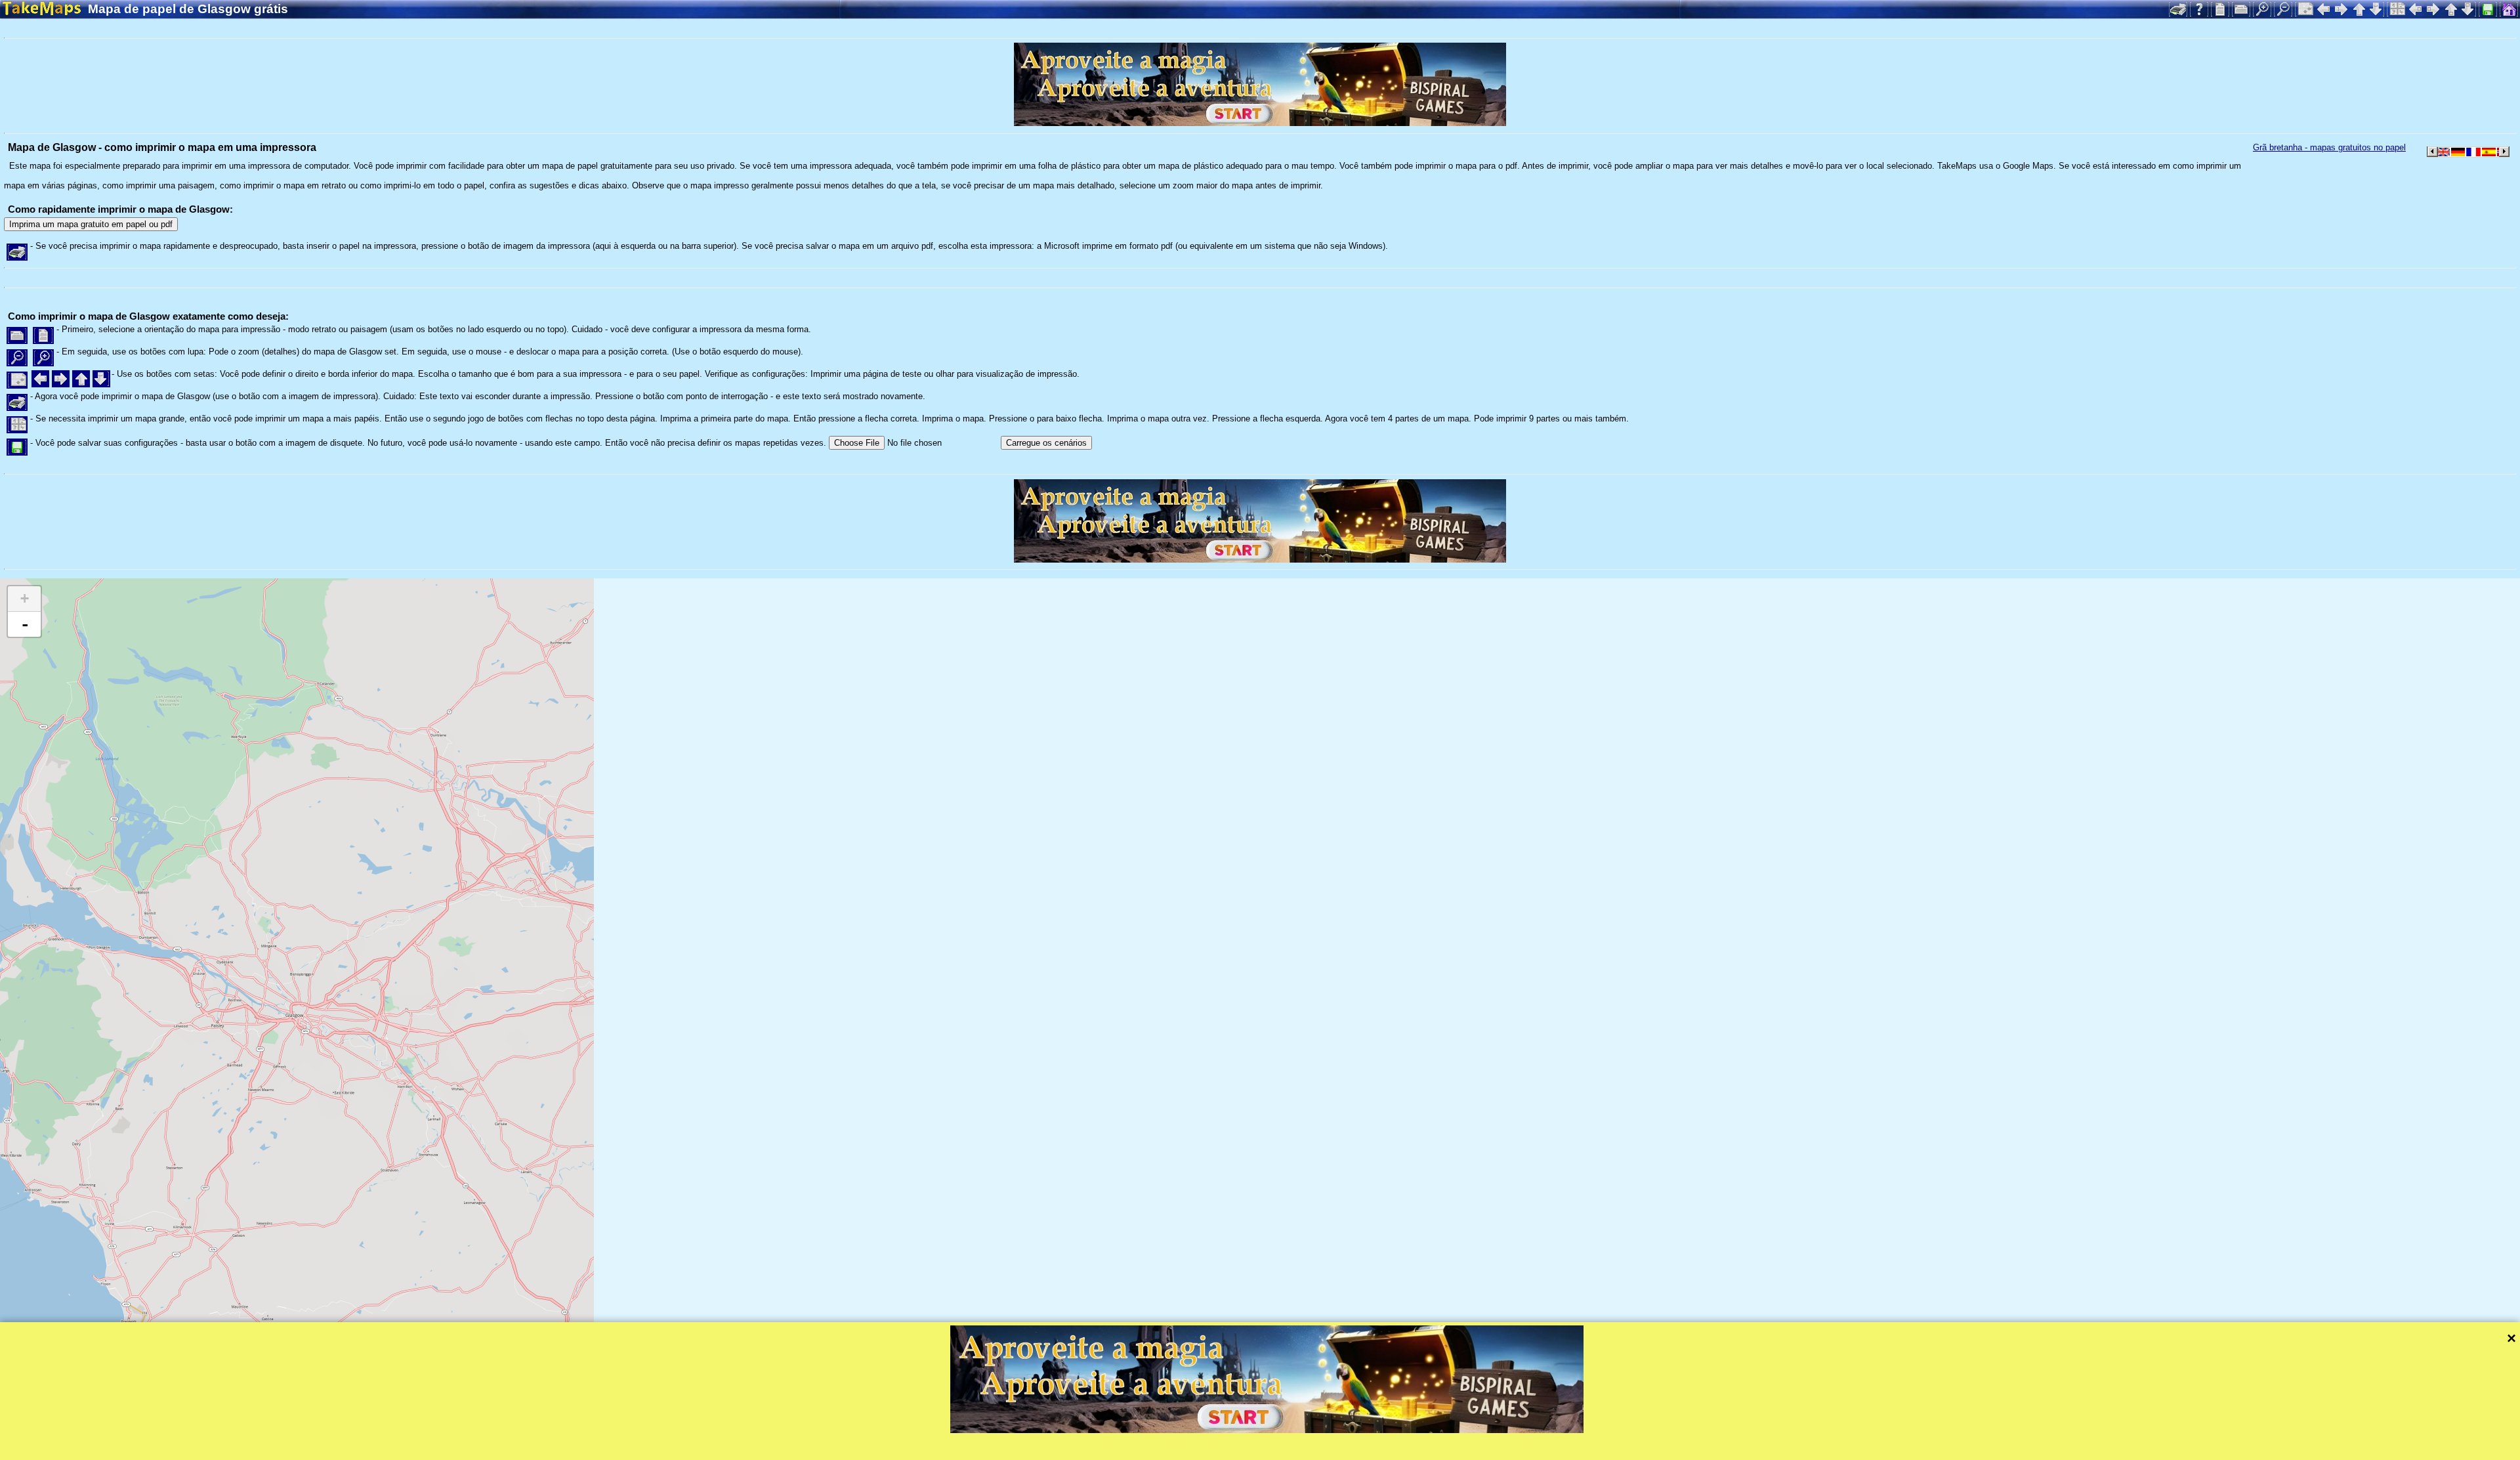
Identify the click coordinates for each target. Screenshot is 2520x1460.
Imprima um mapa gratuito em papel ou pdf (91, 224)
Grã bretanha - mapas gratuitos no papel (2329, 147)
